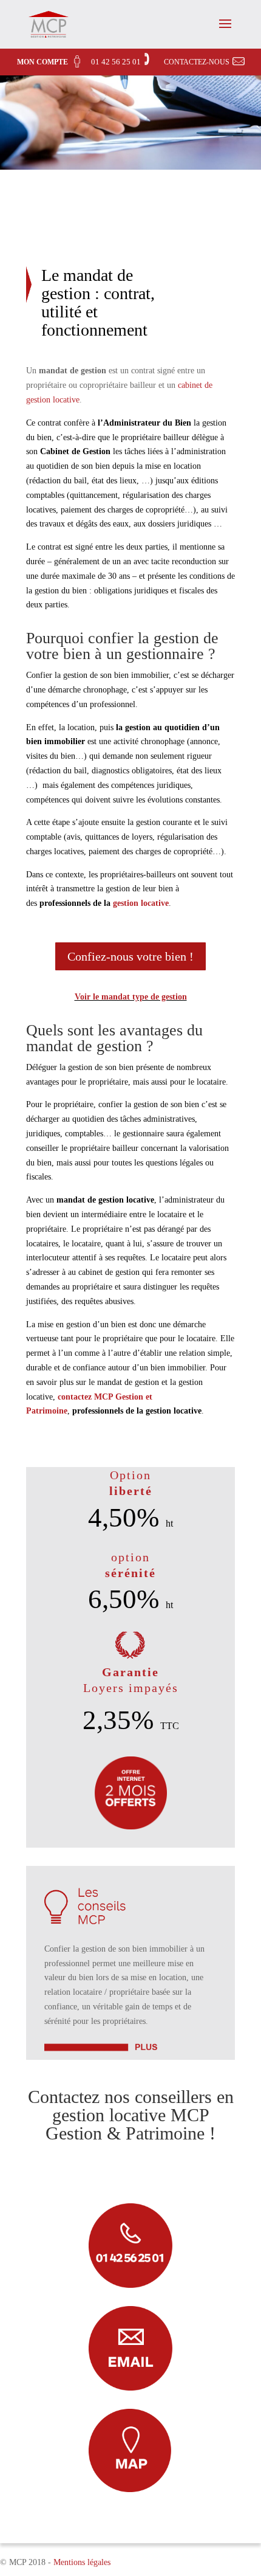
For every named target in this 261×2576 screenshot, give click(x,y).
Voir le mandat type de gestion (131, 997)
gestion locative (141, 903)
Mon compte (42, 62)
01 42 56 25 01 (116, 62)
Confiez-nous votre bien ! (130, 956)
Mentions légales (82, 2562)
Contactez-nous (197, 62)
